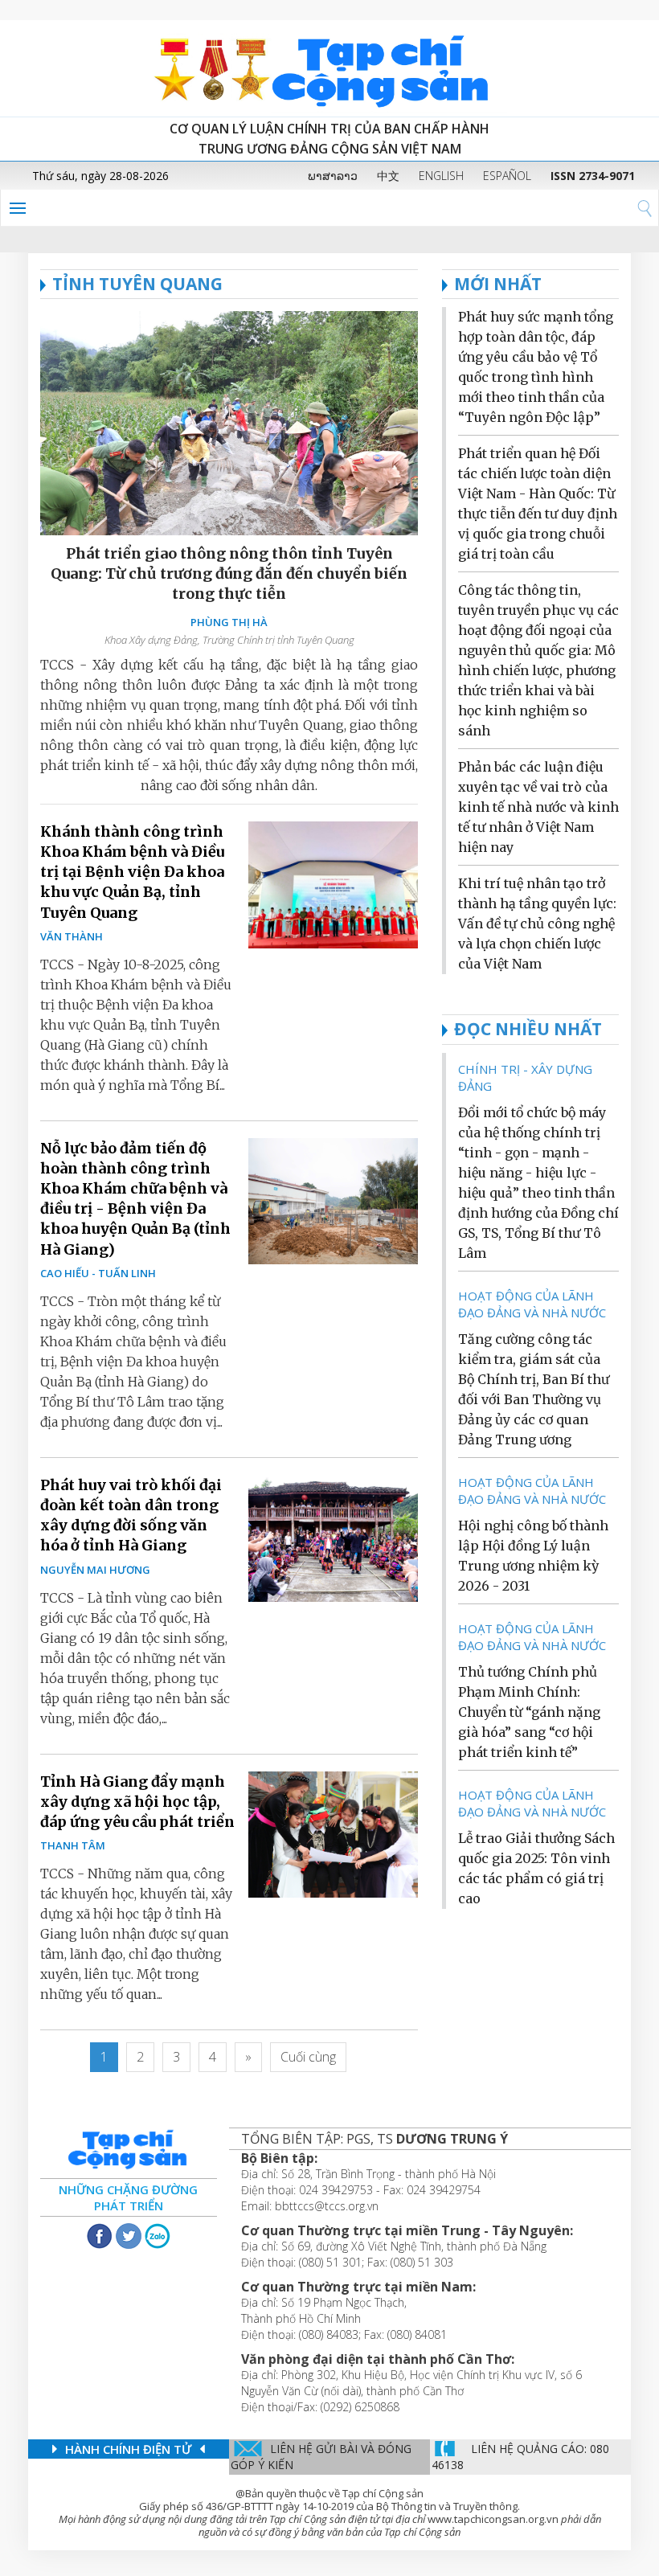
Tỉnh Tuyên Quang (137, 284)
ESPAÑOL (507, 176)
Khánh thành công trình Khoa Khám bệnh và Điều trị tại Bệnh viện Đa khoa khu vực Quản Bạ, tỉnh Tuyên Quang (132, 872)
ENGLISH (441, 176)
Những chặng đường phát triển (128, 2197)
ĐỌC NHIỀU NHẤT (528, 1029)
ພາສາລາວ (333, 176)
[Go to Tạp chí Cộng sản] (329, 68)
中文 (388, 176)
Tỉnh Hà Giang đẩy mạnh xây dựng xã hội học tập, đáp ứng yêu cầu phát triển (137, 1802)
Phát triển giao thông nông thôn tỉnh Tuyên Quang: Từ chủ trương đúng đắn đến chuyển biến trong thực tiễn (229, 573)
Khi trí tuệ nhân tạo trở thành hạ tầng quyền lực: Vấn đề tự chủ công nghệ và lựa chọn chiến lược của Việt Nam (537, 924)
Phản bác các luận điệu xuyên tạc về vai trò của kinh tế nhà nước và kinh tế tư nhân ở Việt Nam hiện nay (538, 807)
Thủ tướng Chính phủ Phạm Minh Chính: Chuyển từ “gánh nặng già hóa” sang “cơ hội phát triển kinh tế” (529, 1712)
